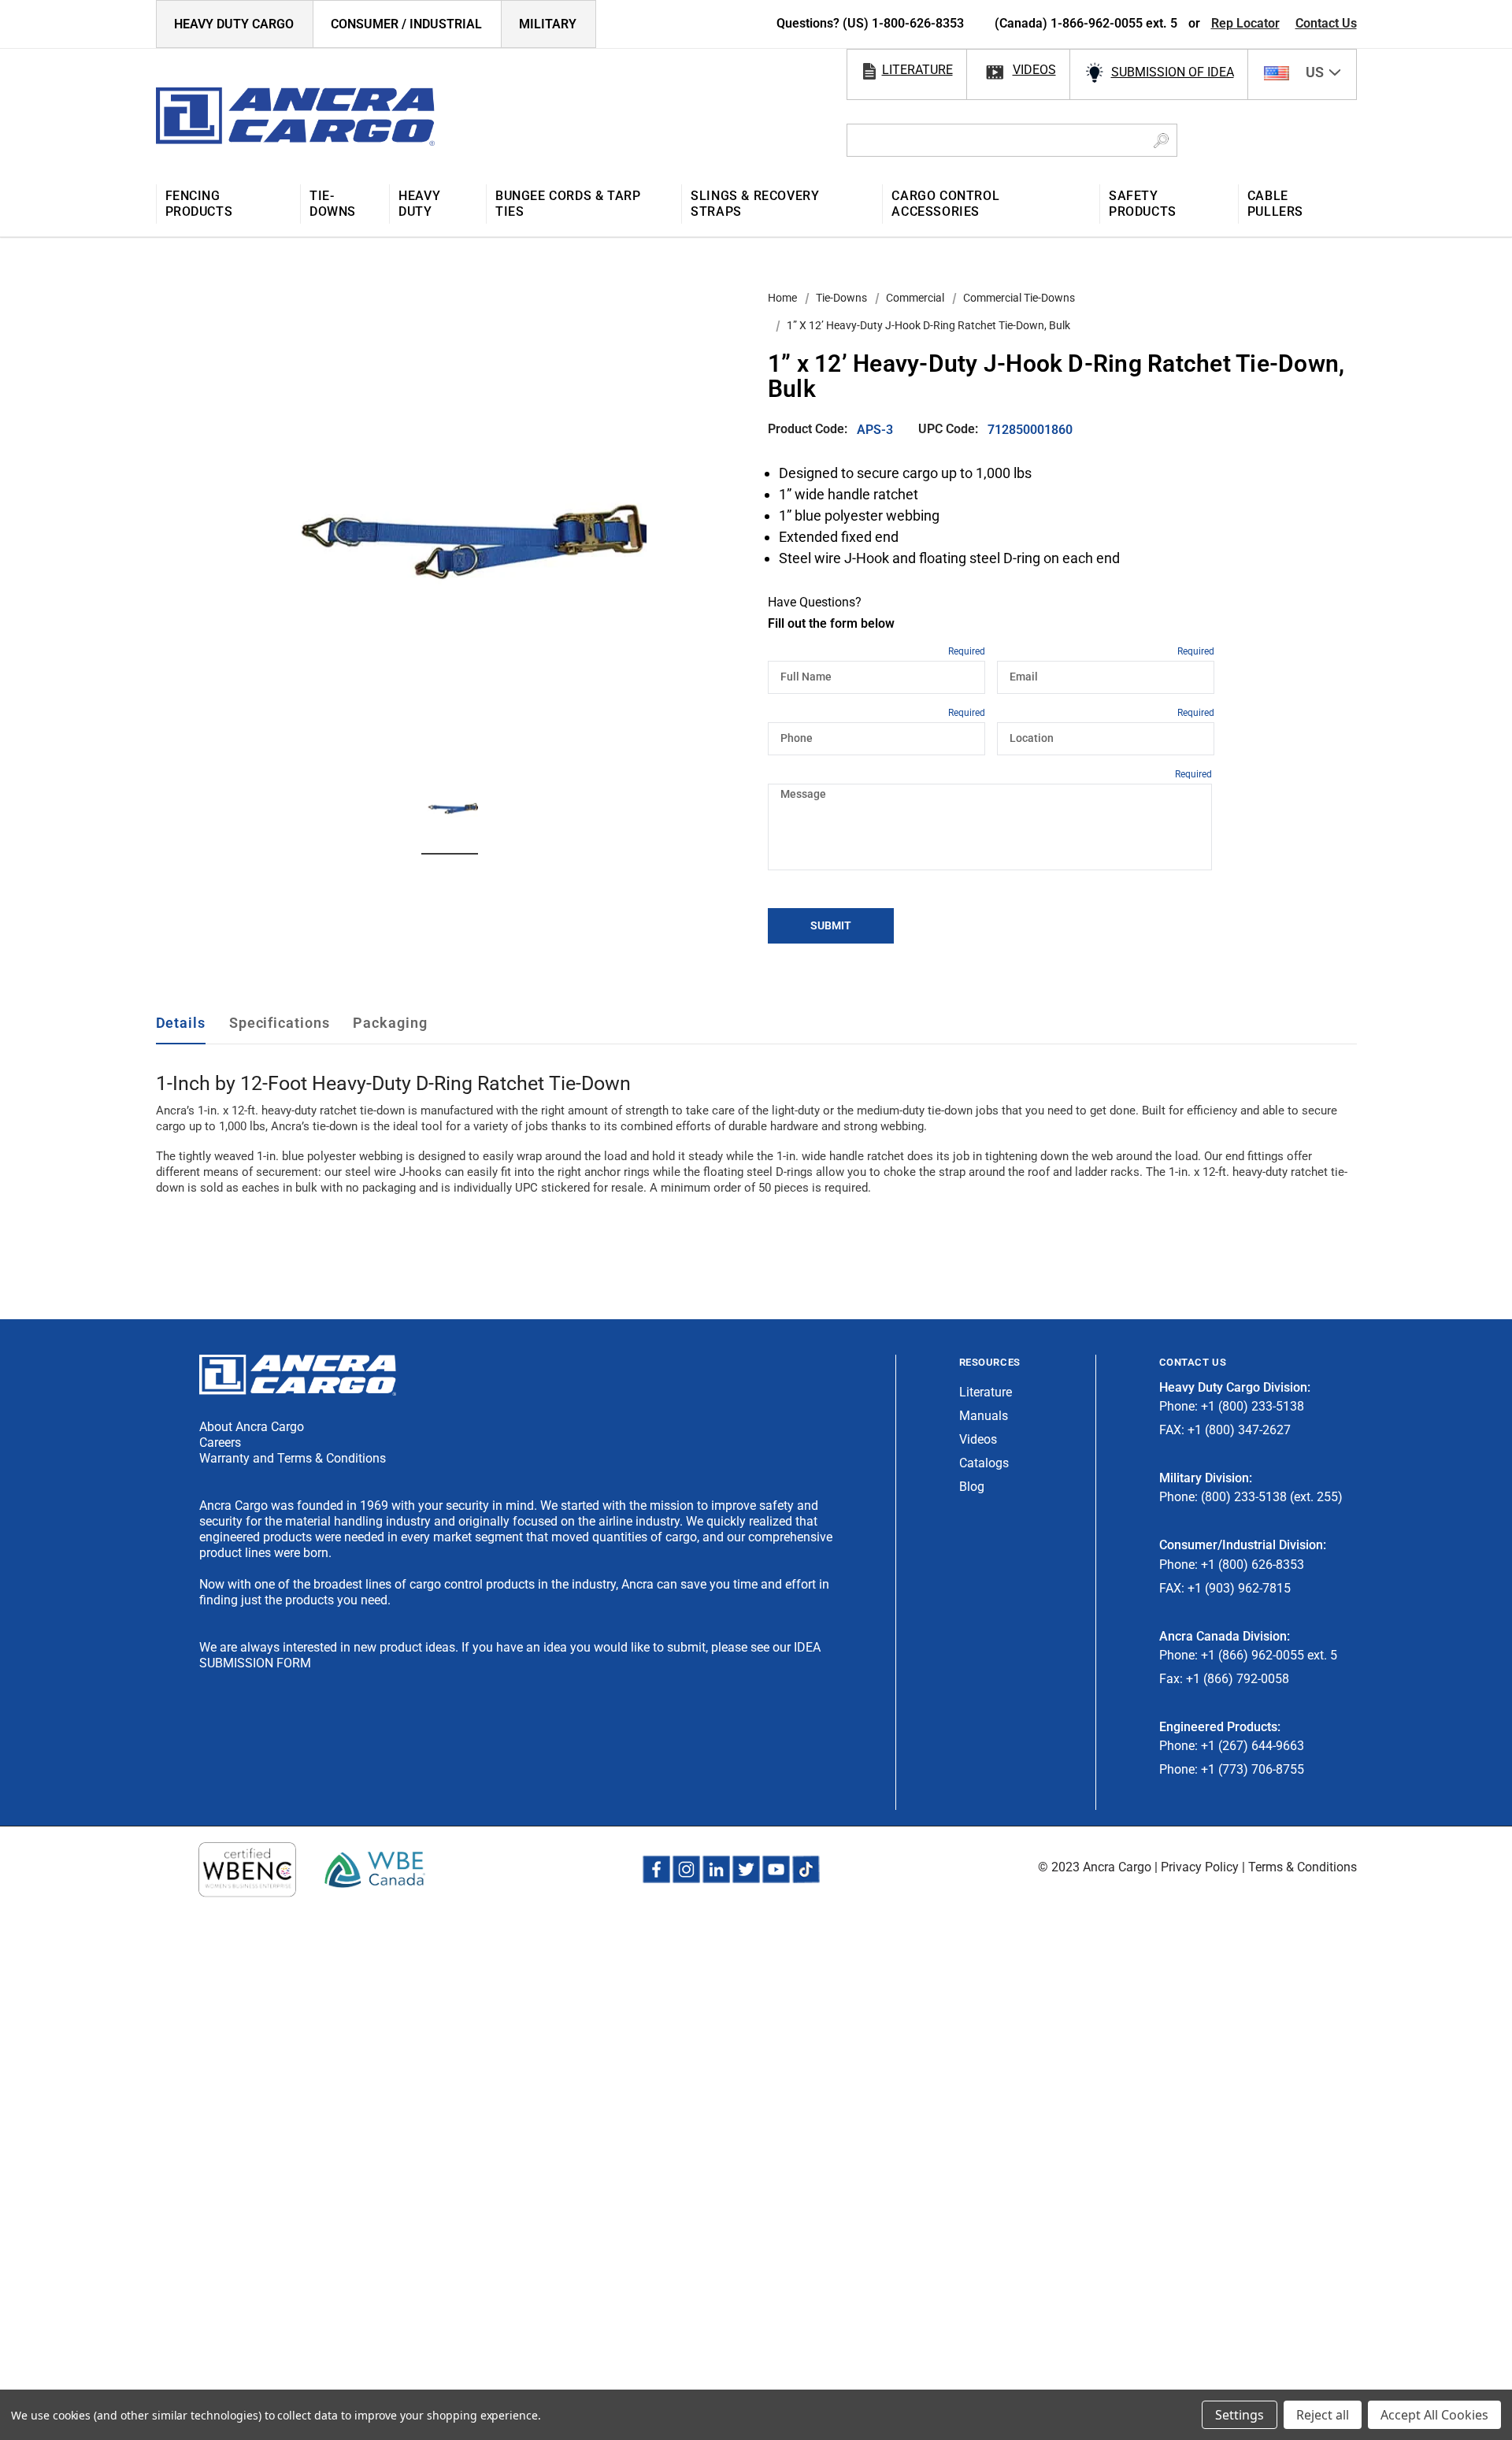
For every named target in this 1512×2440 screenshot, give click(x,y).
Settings (1240, 2415)
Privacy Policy (1200, 1867)
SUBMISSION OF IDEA (1173, 72)
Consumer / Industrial (406, 24)
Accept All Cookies (1434, 2415)
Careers (220, 1442)
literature (917, 70)
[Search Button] (1161, 140)
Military (548, 24)
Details (181, 1023)
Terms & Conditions (1303, 1867)
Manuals (984, 1416)
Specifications (280, 1023)
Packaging (390, 1023)
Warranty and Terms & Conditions (293, 1458)
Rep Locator (1245, 23)
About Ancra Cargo (252, 1427)
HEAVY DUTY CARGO (234, 24)
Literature (986, 1392)
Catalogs (984, 1463)
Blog (972, 1487)
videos (1034, 70)
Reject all (1323, 2415)
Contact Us (1326, 23)
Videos (978, 1439)
